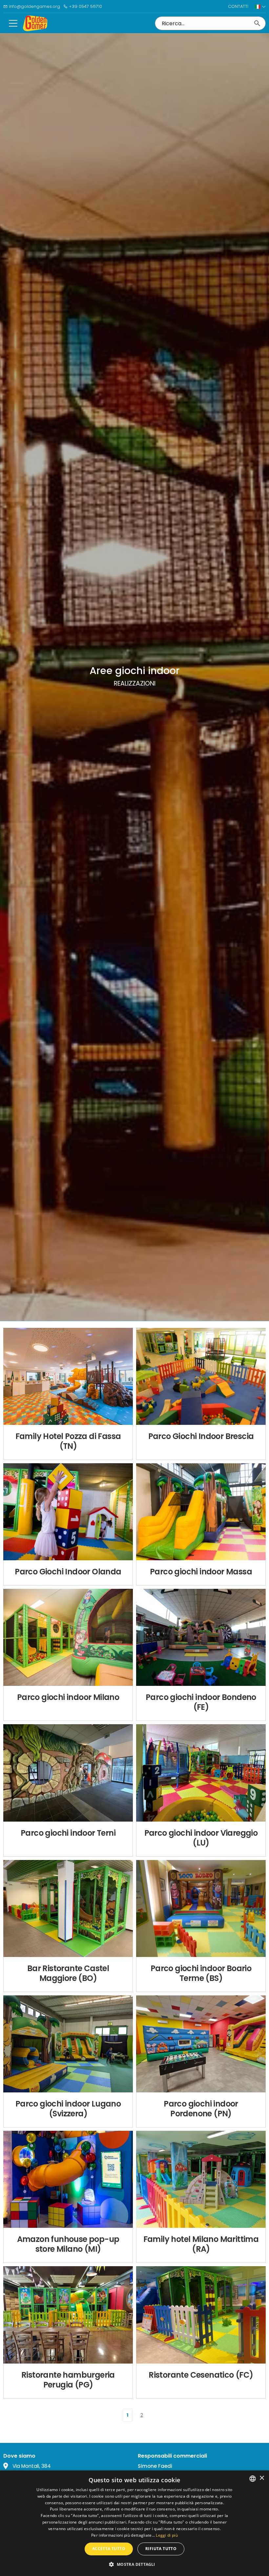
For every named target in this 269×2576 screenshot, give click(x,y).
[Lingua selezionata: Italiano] (260, 7)
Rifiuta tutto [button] (161, 2549)
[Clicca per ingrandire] (68, 1376)
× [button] (262, 2478)
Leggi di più (167, 2535)
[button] (134, 2564)
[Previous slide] (15, 1386)
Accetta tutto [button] (109, 2549)
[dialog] (134, 2523)
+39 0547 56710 (85, 6)
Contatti (238, 6)
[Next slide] (121, 1386)
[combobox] (253, 2479)
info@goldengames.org (34, 6)
